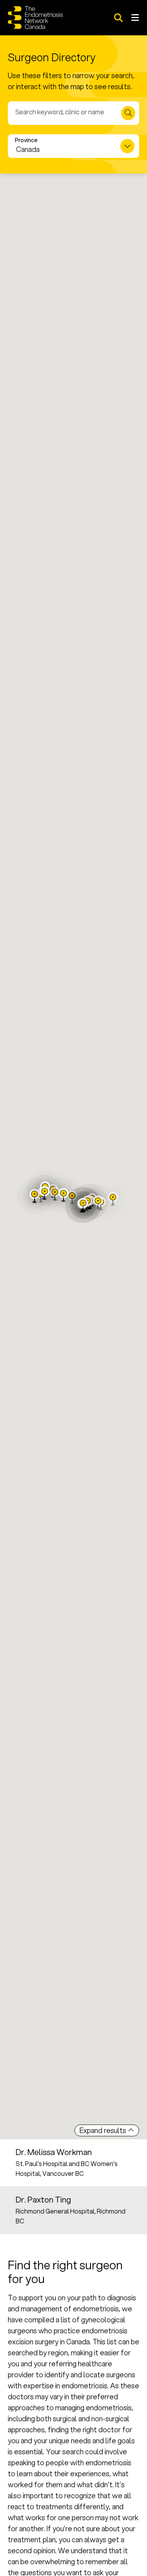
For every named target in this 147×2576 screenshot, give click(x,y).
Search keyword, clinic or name (60, 112)
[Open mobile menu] (135, 18)
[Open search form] (118, 18)
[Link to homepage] (35, 18)
